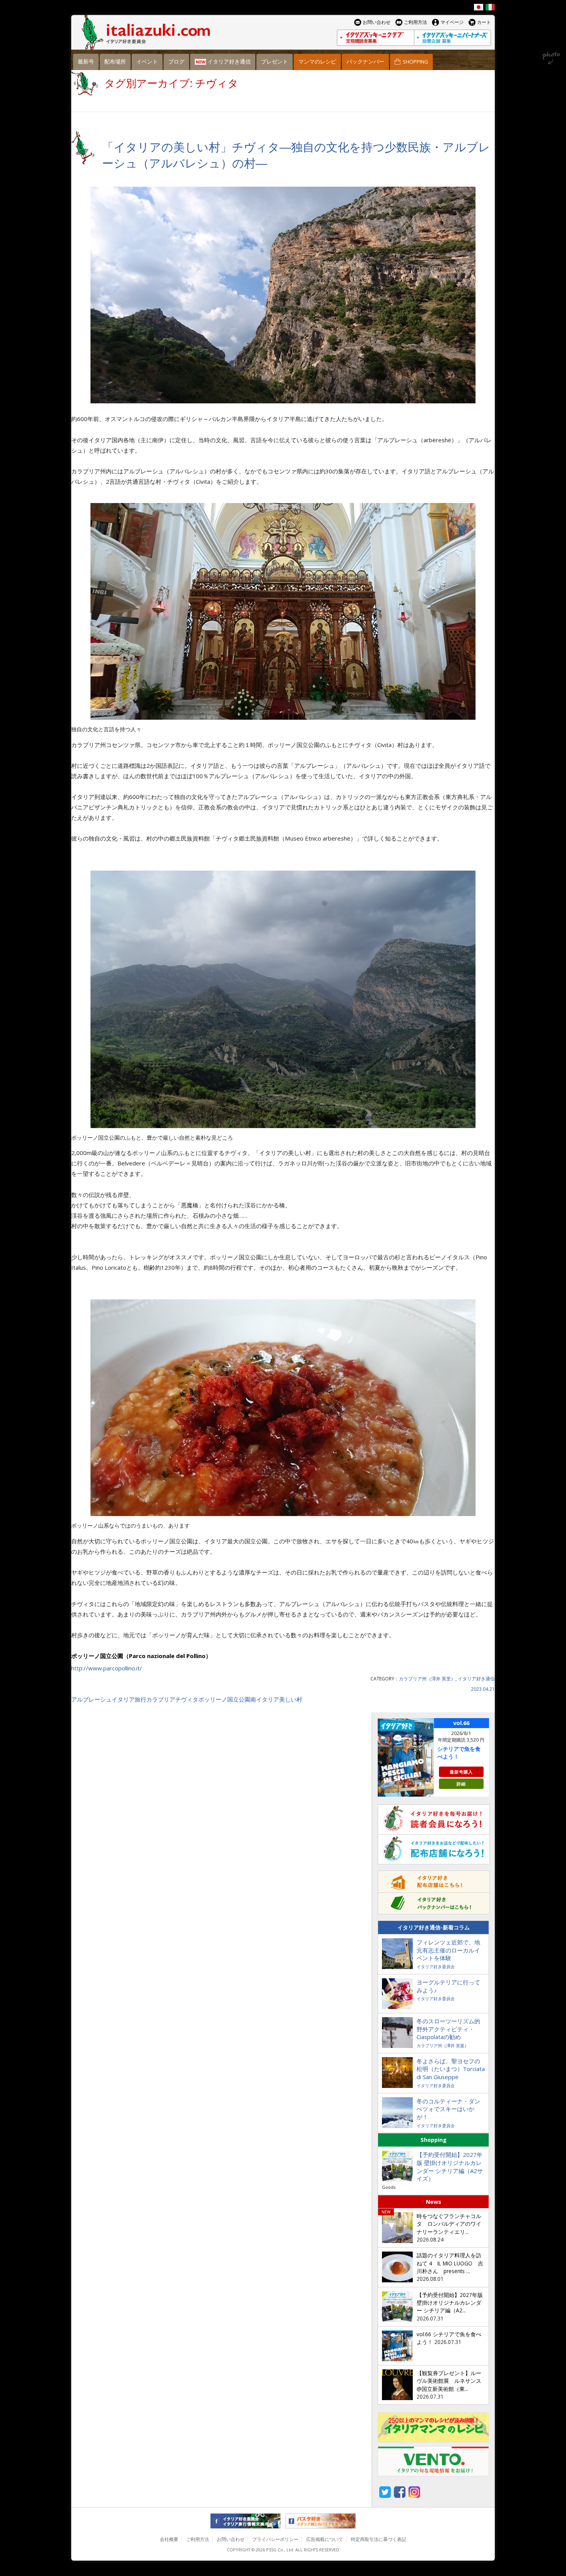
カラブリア (161, 1699)
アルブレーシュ (91, 1699)
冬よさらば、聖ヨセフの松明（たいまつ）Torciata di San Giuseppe (451, 2069)
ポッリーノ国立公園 (224, 1699)
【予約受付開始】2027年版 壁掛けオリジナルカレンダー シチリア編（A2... (450, 2303)
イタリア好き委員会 (436, 1967)
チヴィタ (187, 1699)
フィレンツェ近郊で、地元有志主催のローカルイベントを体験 (448, 1950)
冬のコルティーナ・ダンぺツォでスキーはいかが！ (448, 2109)
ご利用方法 (198, 2539)
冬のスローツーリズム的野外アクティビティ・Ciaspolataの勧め (448, 2029)
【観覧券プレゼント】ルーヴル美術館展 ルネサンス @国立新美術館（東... (449, 2381)
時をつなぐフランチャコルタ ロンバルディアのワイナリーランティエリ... (449, 2224)
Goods (389, 2187)
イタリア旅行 (129, 1699)
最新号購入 (461, 1772)
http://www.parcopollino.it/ (107, 1668)
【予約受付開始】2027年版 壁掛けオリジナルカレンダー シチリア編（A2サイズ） (450, 2167)
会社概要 (169, 2539)
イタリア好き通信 (476, 1679)
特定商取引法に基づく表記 (378, 2539)
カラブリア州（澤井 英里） (427, 1679)
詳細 (461, 1784)
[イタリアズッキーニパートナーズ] (452, 38)
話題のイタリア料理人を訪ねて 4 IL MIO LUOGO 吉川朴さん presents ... (450, 2263)
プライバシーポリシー (275, 2539)
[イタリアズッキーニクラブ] (375, 38)
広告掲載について (325, 2539)
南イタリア (265, 1699)
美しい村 (291, 1699)
